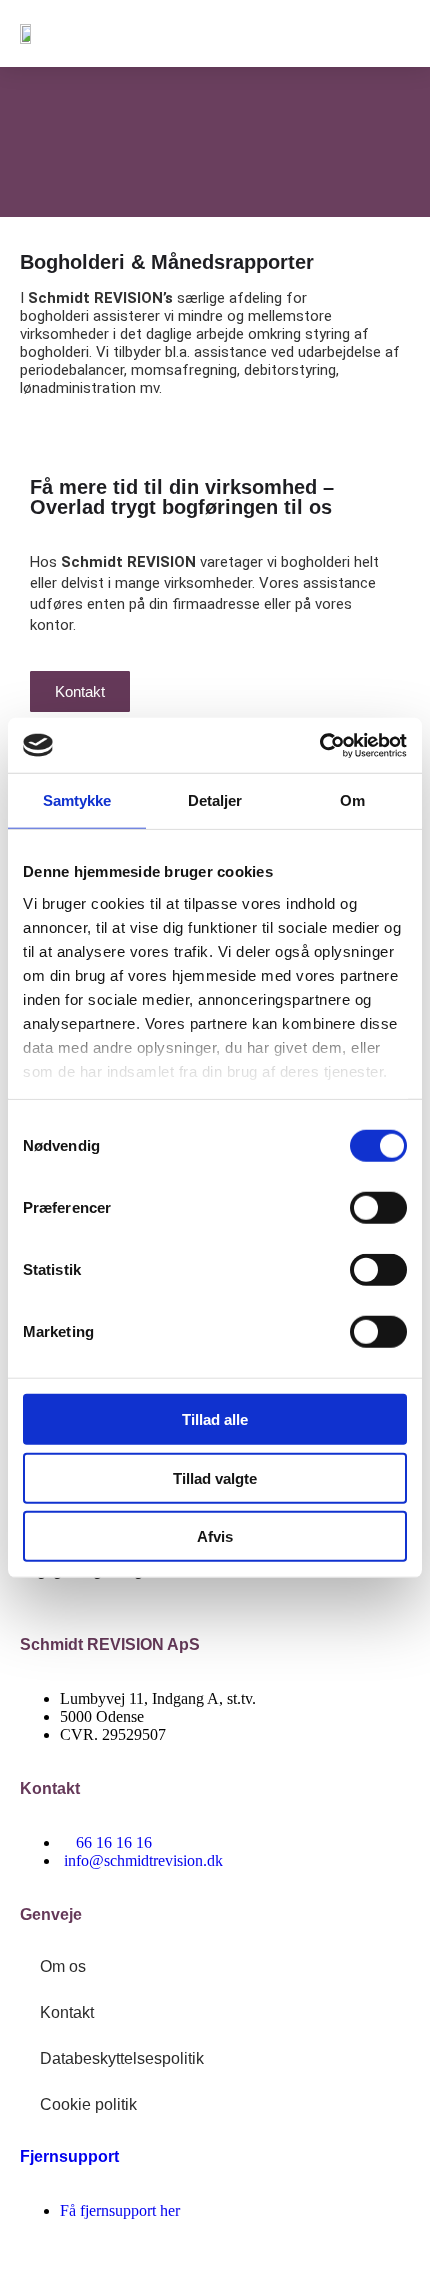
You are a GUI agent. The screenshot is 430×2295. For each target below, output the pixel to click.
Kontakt (67, 2012)
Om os (63, 1966)
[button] (389, 33)
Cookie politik (88, 2104)
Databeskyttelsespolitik (122, 2058)
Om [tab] (352, 800)
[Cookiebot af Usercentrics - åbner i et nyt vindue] (319, 745)
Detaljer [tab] (215, 800)
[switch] (378, 1208)
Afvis (215, 1536)
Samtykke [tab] (77, 800)
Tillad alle (215, 1419)
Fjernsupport (69, 2156)
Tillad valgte (215, 1477)
